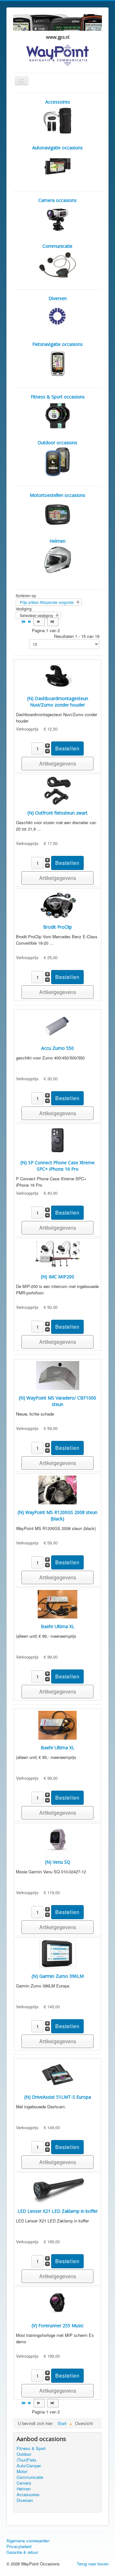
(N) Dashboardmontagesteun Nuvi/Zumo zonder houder (58, 702)
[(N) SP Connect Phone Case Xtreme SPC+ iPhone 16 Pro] (57, 1140)
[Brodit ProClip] (58, 904)
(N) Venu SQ (58, 1862)
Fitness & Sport (31, 2448)
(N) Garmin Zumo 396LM (58, 1976)
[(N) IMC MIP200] (57, 1254)
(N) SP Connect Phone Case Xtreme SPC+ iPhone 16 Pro (57, 1166)
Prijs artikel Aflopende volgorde (47, 602)
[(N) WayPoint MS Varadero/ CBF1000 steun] (58, 1375)
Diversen (25, 2500)
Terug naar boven (93, 2564)
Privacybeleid (19, 2547)
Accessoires (28, 2495)
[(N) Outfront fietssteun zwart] (57, 790)
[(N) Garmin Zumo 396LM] (58, 1953)
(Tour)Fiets (27, 2460)
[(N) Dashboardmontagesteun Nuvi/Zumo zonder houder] (57, 676)
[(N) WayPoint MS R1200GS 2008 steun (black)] (57, 1489)
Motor (22, 2471)
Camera (24, 2483)
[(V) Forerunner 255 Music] (57, 2303)
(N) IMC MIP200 (57, 1277)
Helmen (24, 2489)
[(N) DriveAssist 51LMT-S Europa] (58, 2074)
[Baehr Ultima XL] (57, 1604)
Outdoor (24, 2454)
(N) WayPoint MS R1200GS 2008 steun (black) (57, 1515)
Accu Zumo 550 (57, 1048)
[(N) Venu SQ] (57, 1839)
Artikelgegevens (58, 763)
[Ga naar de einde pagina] (53, 622)
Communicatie (30, 2477)
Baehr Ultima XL (58, 1626)
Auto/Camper (29, 2466)
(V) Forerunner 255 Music (58, 2325)
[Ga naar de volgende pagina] (39, 622)
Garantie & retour (22, 2552)
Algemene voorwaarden (28, 2541)
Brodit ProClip (57, 927)
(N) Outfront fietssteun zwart (57, 813)
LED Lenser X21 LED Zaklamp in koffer (58, 2211)
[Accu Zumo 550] (57, 1025)
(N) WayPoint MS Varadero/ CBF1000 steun (57, 1401)
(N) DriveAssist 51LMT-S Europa (58, 2097)
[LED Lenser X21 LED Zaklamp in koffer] (58, 2188)
